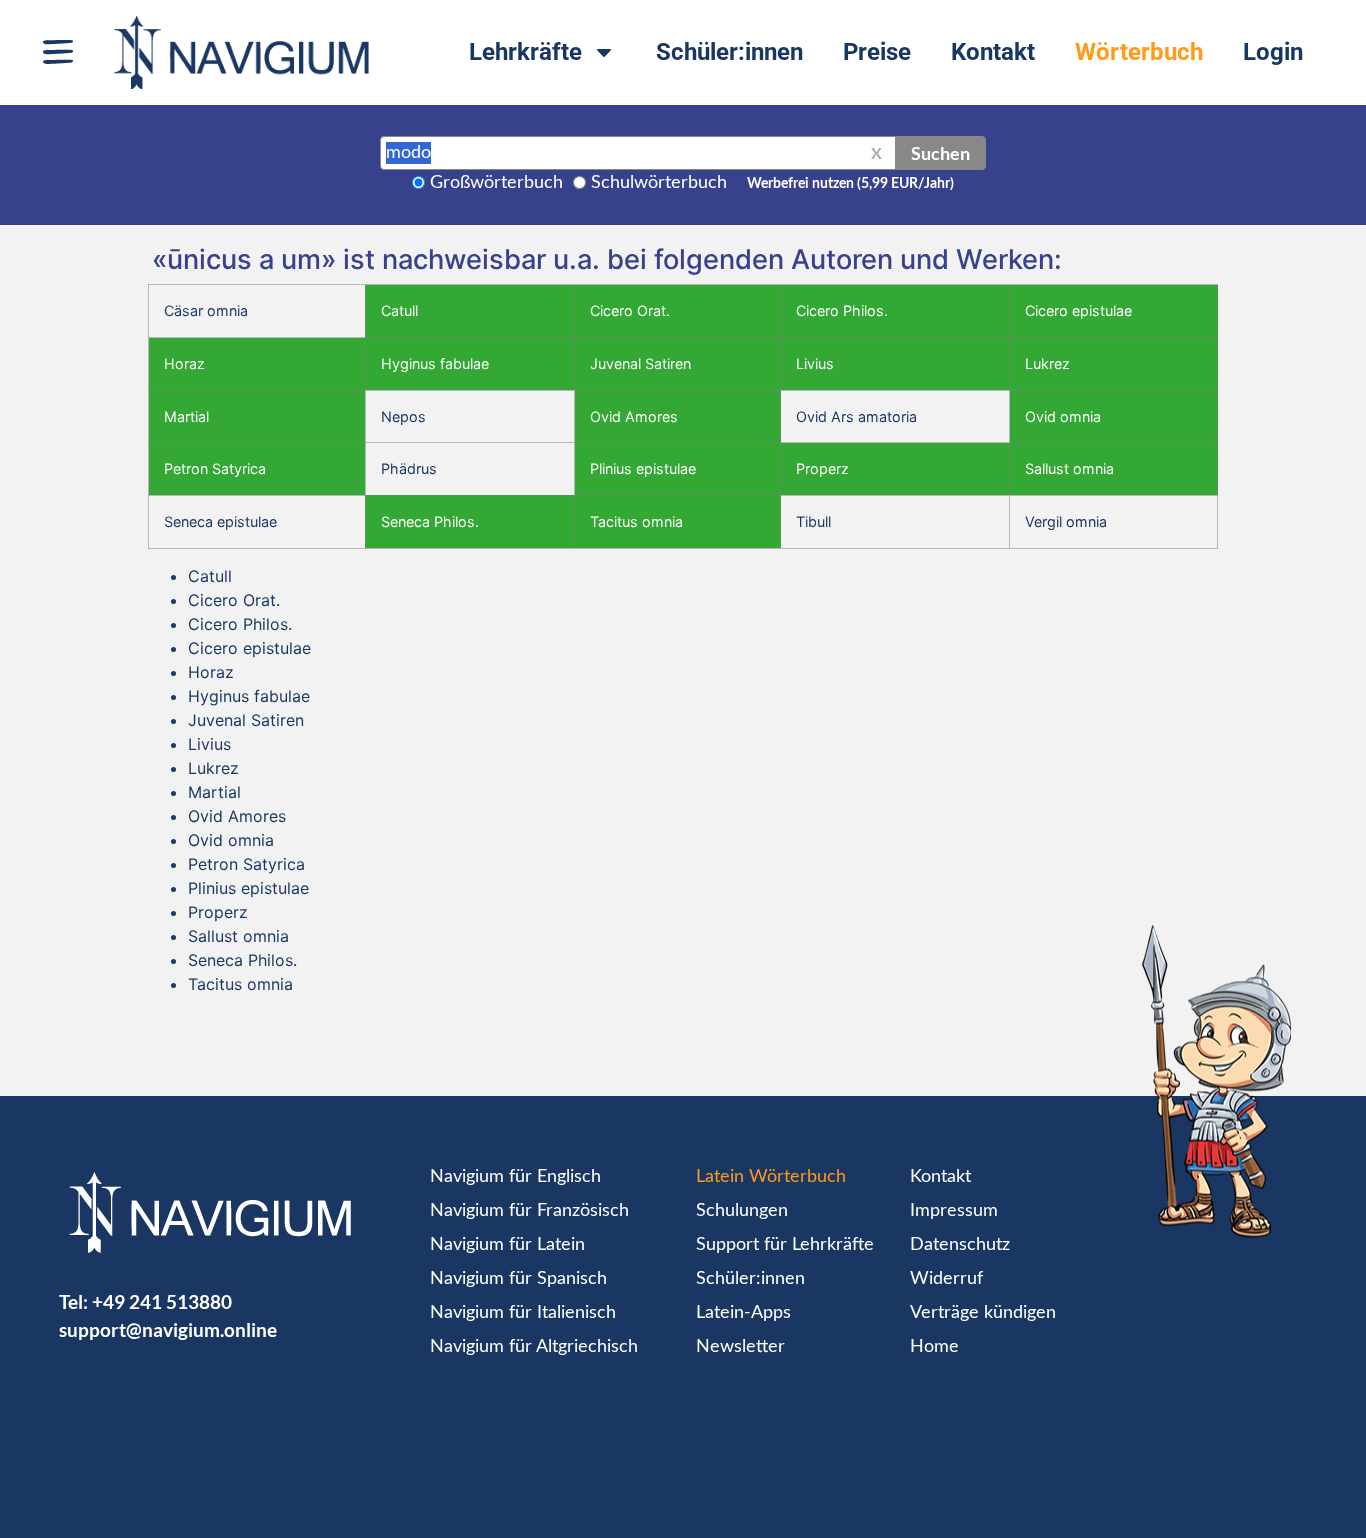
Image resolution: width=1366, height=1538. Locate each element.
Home (934, 1347)
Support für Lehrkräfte (785, 1245)
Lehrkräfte (525, 52)
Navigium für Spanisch (518, 1279)
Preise (877, 52)
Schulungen (742, 1211)
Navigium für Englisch (515, 1177)
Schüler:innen (729, 52)
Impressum (954, 1211)
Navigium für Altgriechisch (534, 1347)
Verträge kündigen (983, 1313)
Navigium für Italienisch (523, 1313)
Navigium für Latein (507, 1245)
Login (1273, 52)
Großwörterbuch (496, 183)
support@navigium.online (168, 1329)
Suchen (940, 153)
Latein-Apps (743, 1313)
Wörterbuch (1139, 52)
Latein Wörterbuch (771, 1177)
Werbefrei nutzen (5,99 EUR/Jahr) (850, 184)
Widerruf (946, 1279)
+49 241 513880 (162, 1301)
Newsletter (740, 1347)
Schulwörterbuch (659, 183)
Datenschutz (960, 1245)
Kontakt (993, 52)
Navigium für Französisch (529, 1211)
